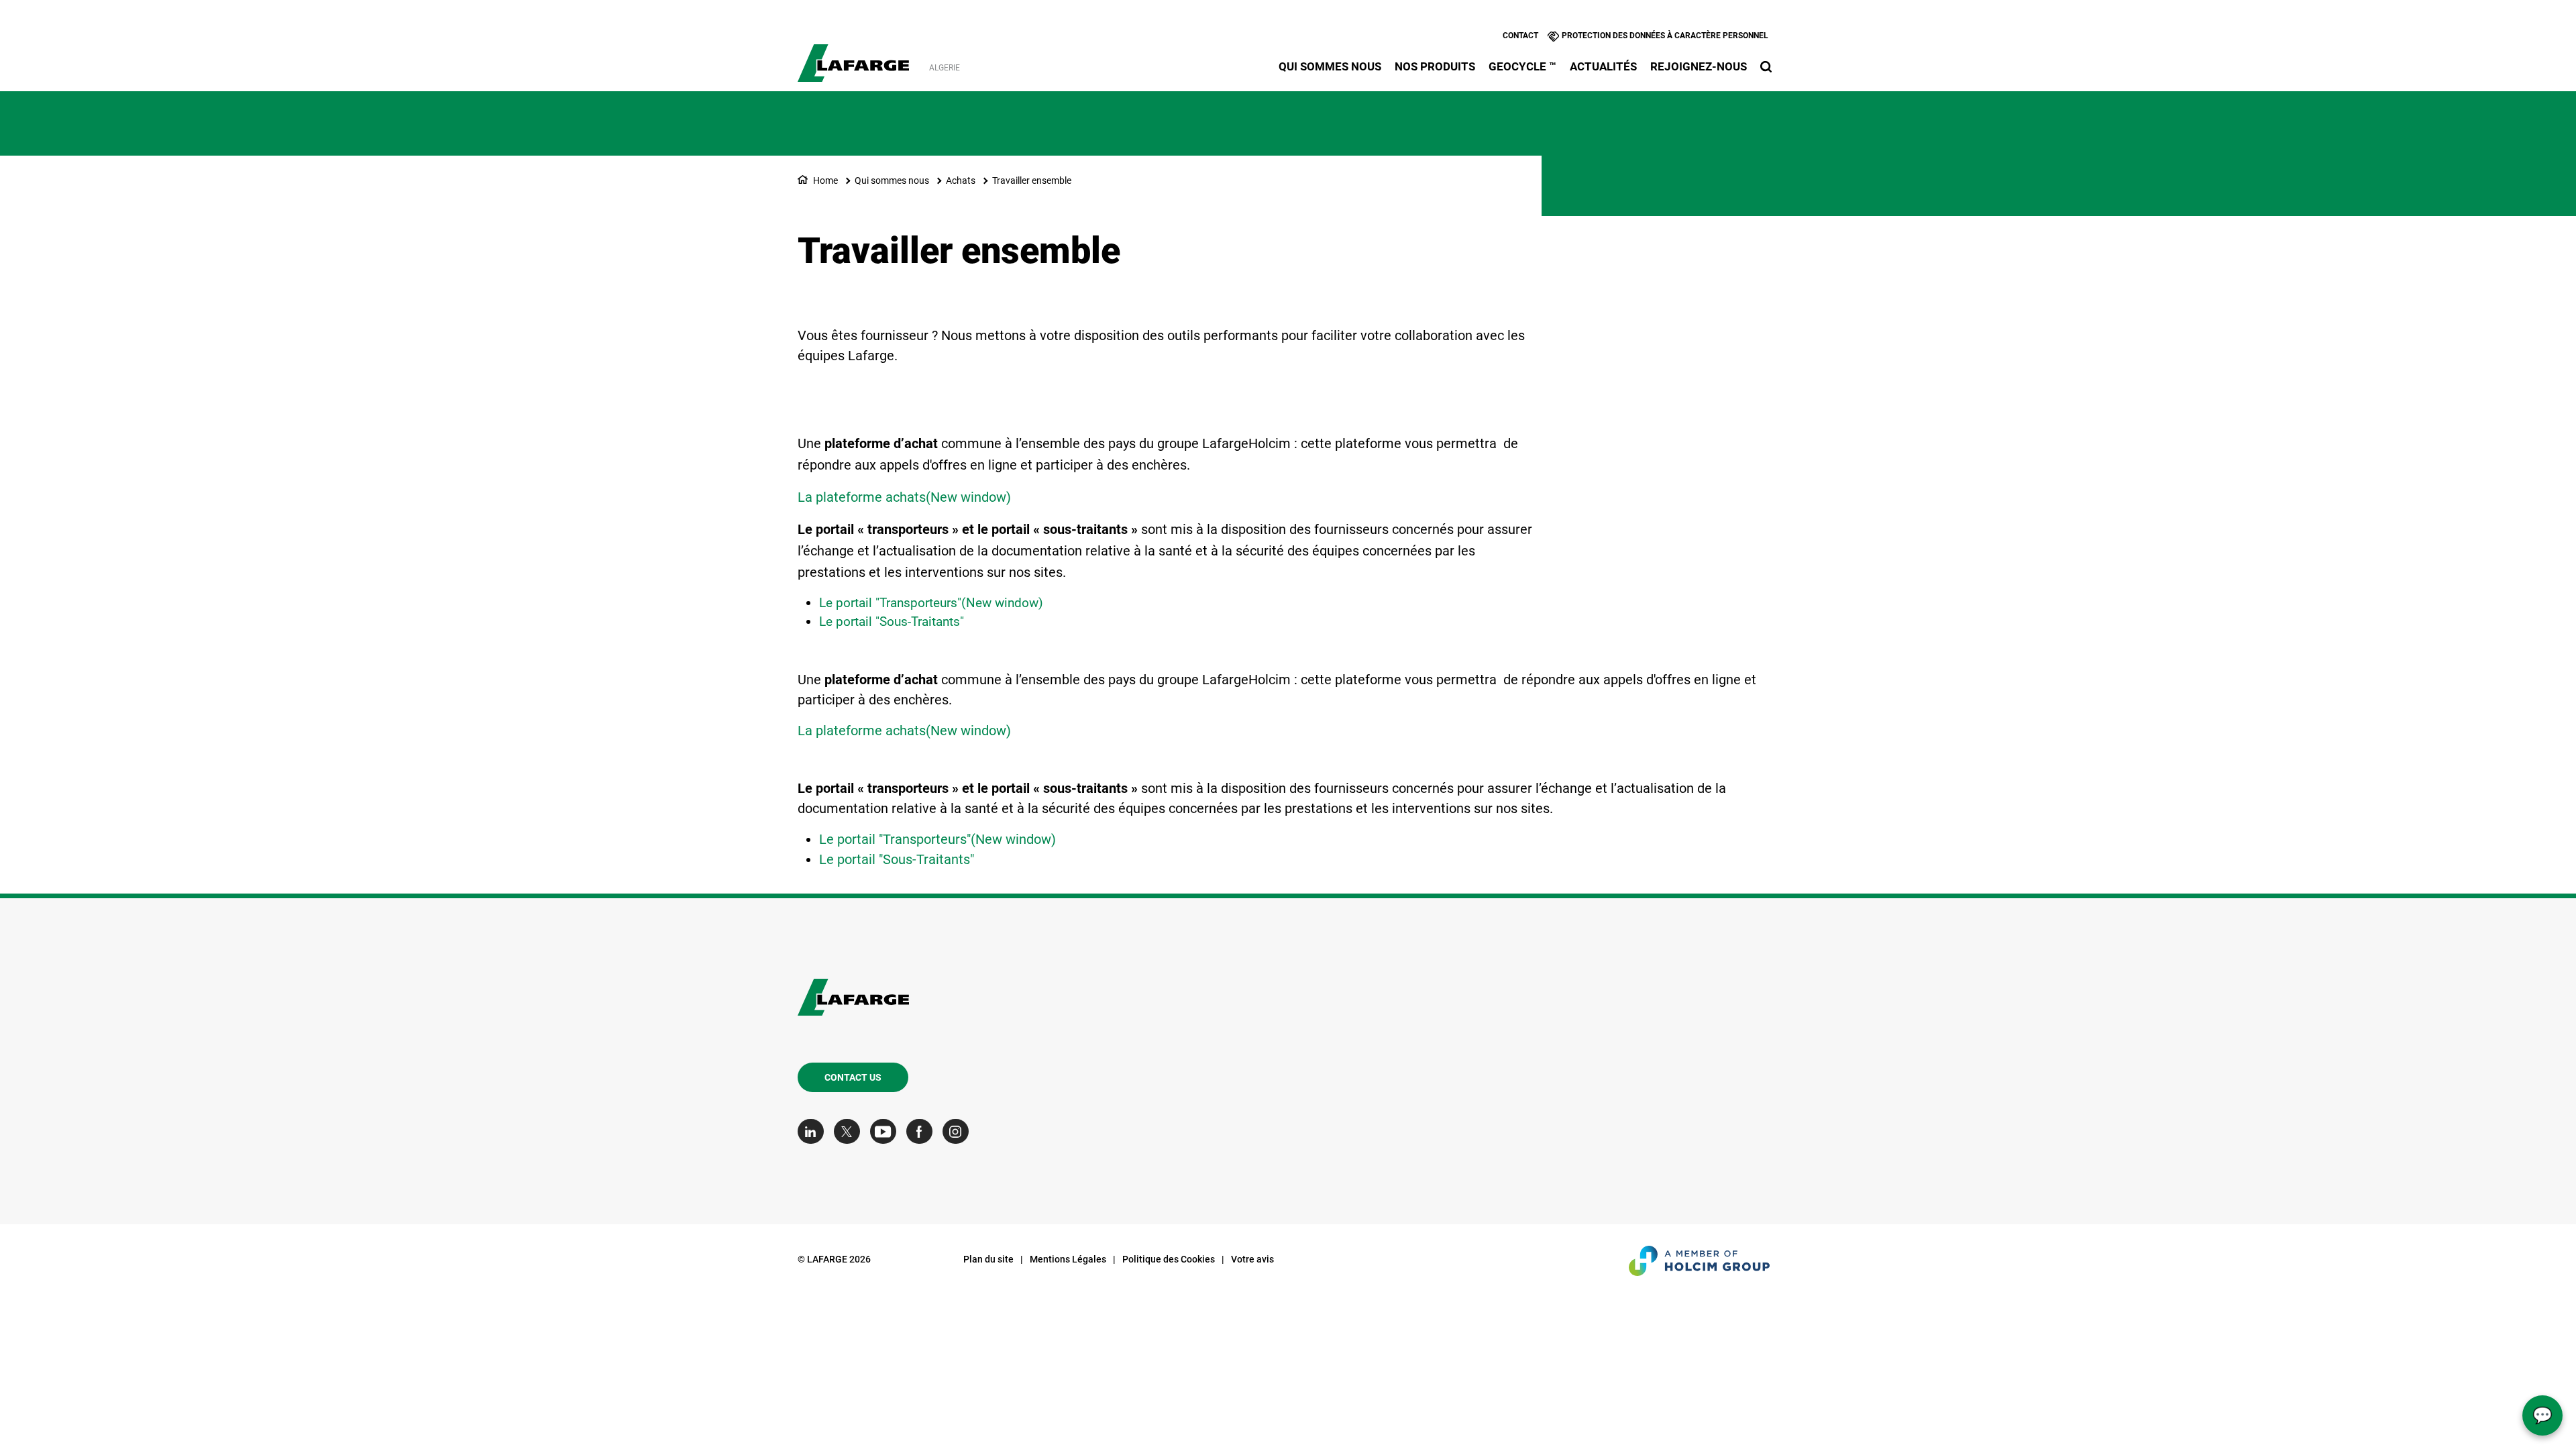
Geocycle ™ (1522, 66)
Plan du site (988, 1259)
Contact (1520, 36)
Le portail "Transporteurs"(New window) (931, 603)
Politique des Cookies (1169, 1259)
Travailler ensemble (1032, 180)
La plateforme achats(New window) (904, 497)
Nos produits (1435, 66)
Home (825, 180)
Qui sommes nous (1330, 66)
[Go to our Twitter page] (850, 1131)
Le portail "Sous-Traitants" (892, 622)
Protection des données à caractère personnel (1665, 36)
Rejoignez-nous (1699, 66)
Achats (961, 180)
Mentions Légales (1068, 1259)
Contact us (853, 1077)
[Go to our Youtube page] (887, 1131)
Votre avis (1252, 1259)
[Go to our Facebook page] (923, 1131)
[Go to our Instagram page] (959, 1131)
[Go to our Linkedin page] (814, 1131)
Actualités (1603, 66)
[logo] (854, 56)
